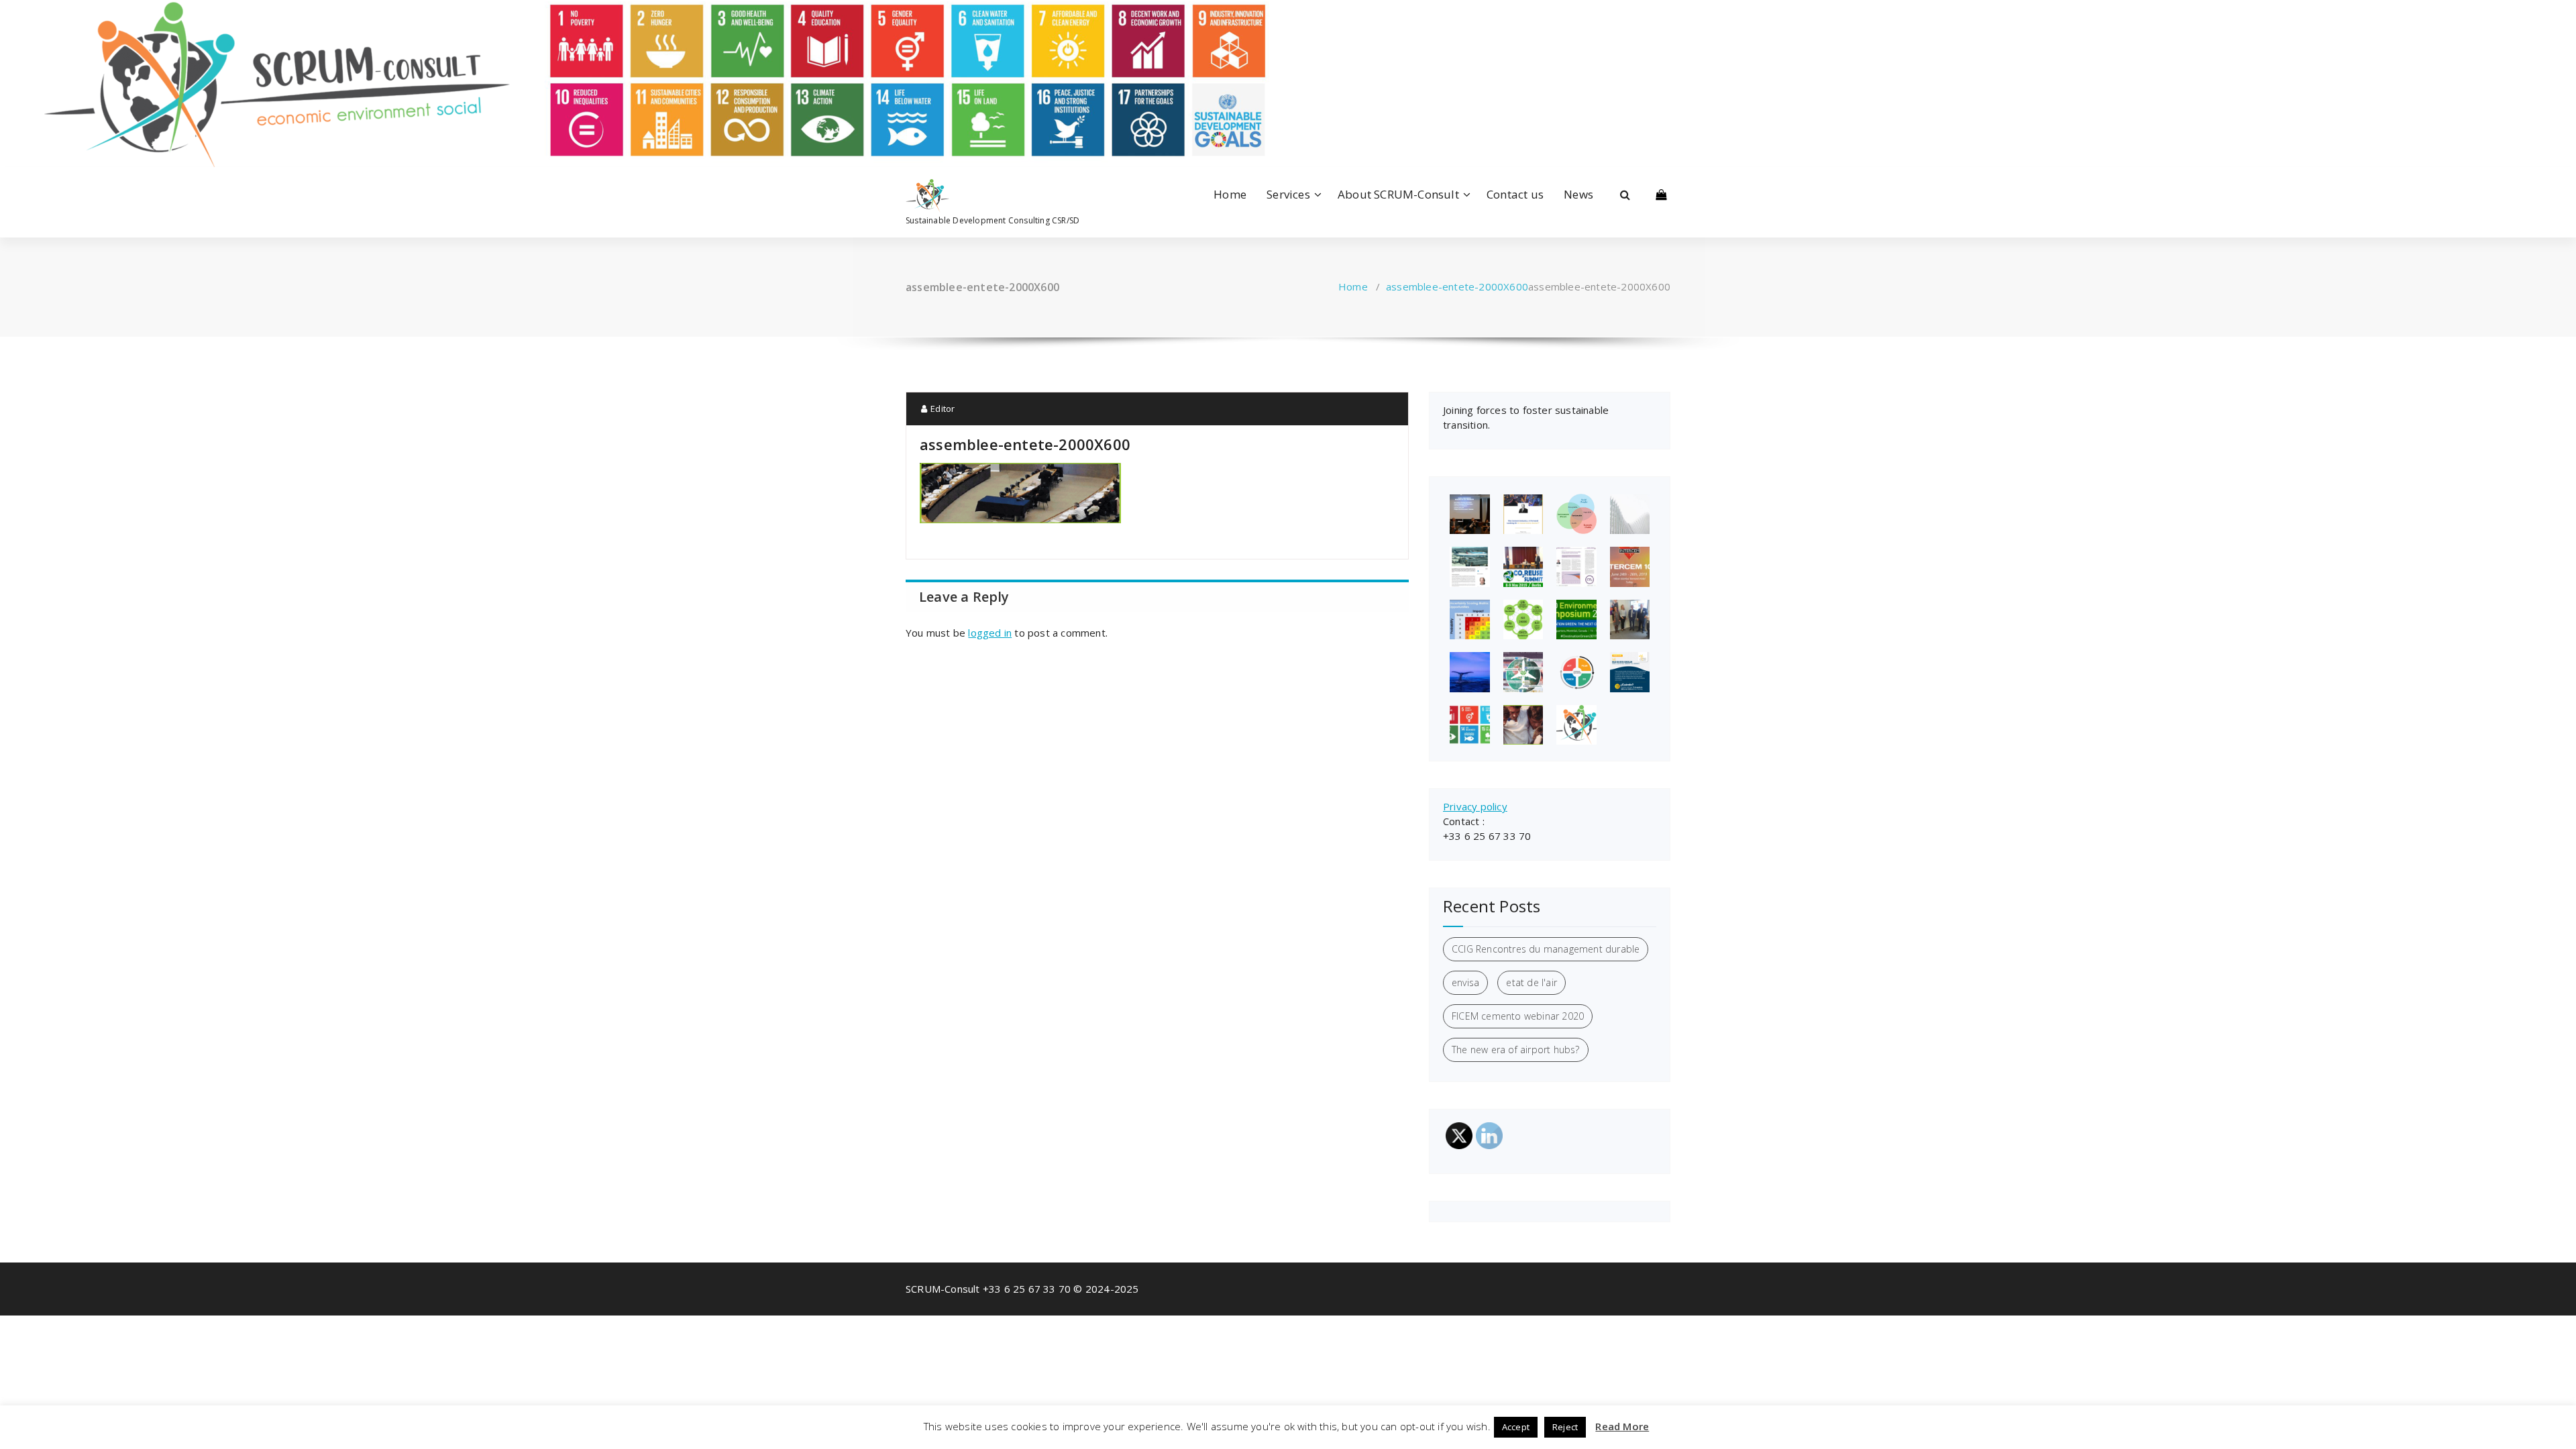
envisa (1465, 982)
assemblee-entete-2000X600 (1457, 286)
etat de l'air (1532, 982)
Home (1230, 194)
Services (1288, 194)
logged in (990, 633)
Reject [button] (1565, 1427)
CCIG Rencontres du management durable (1546, 949)
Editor (942, 409)
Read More (1622, 1426)
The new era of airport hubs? (1516, 1050)
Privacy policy (1475, 806)
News (1578, 194)
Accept (1516, 1427)
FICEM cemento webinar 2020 (1518, 1016)
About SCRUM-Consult (1398, 194)
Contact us (1515, 194)
